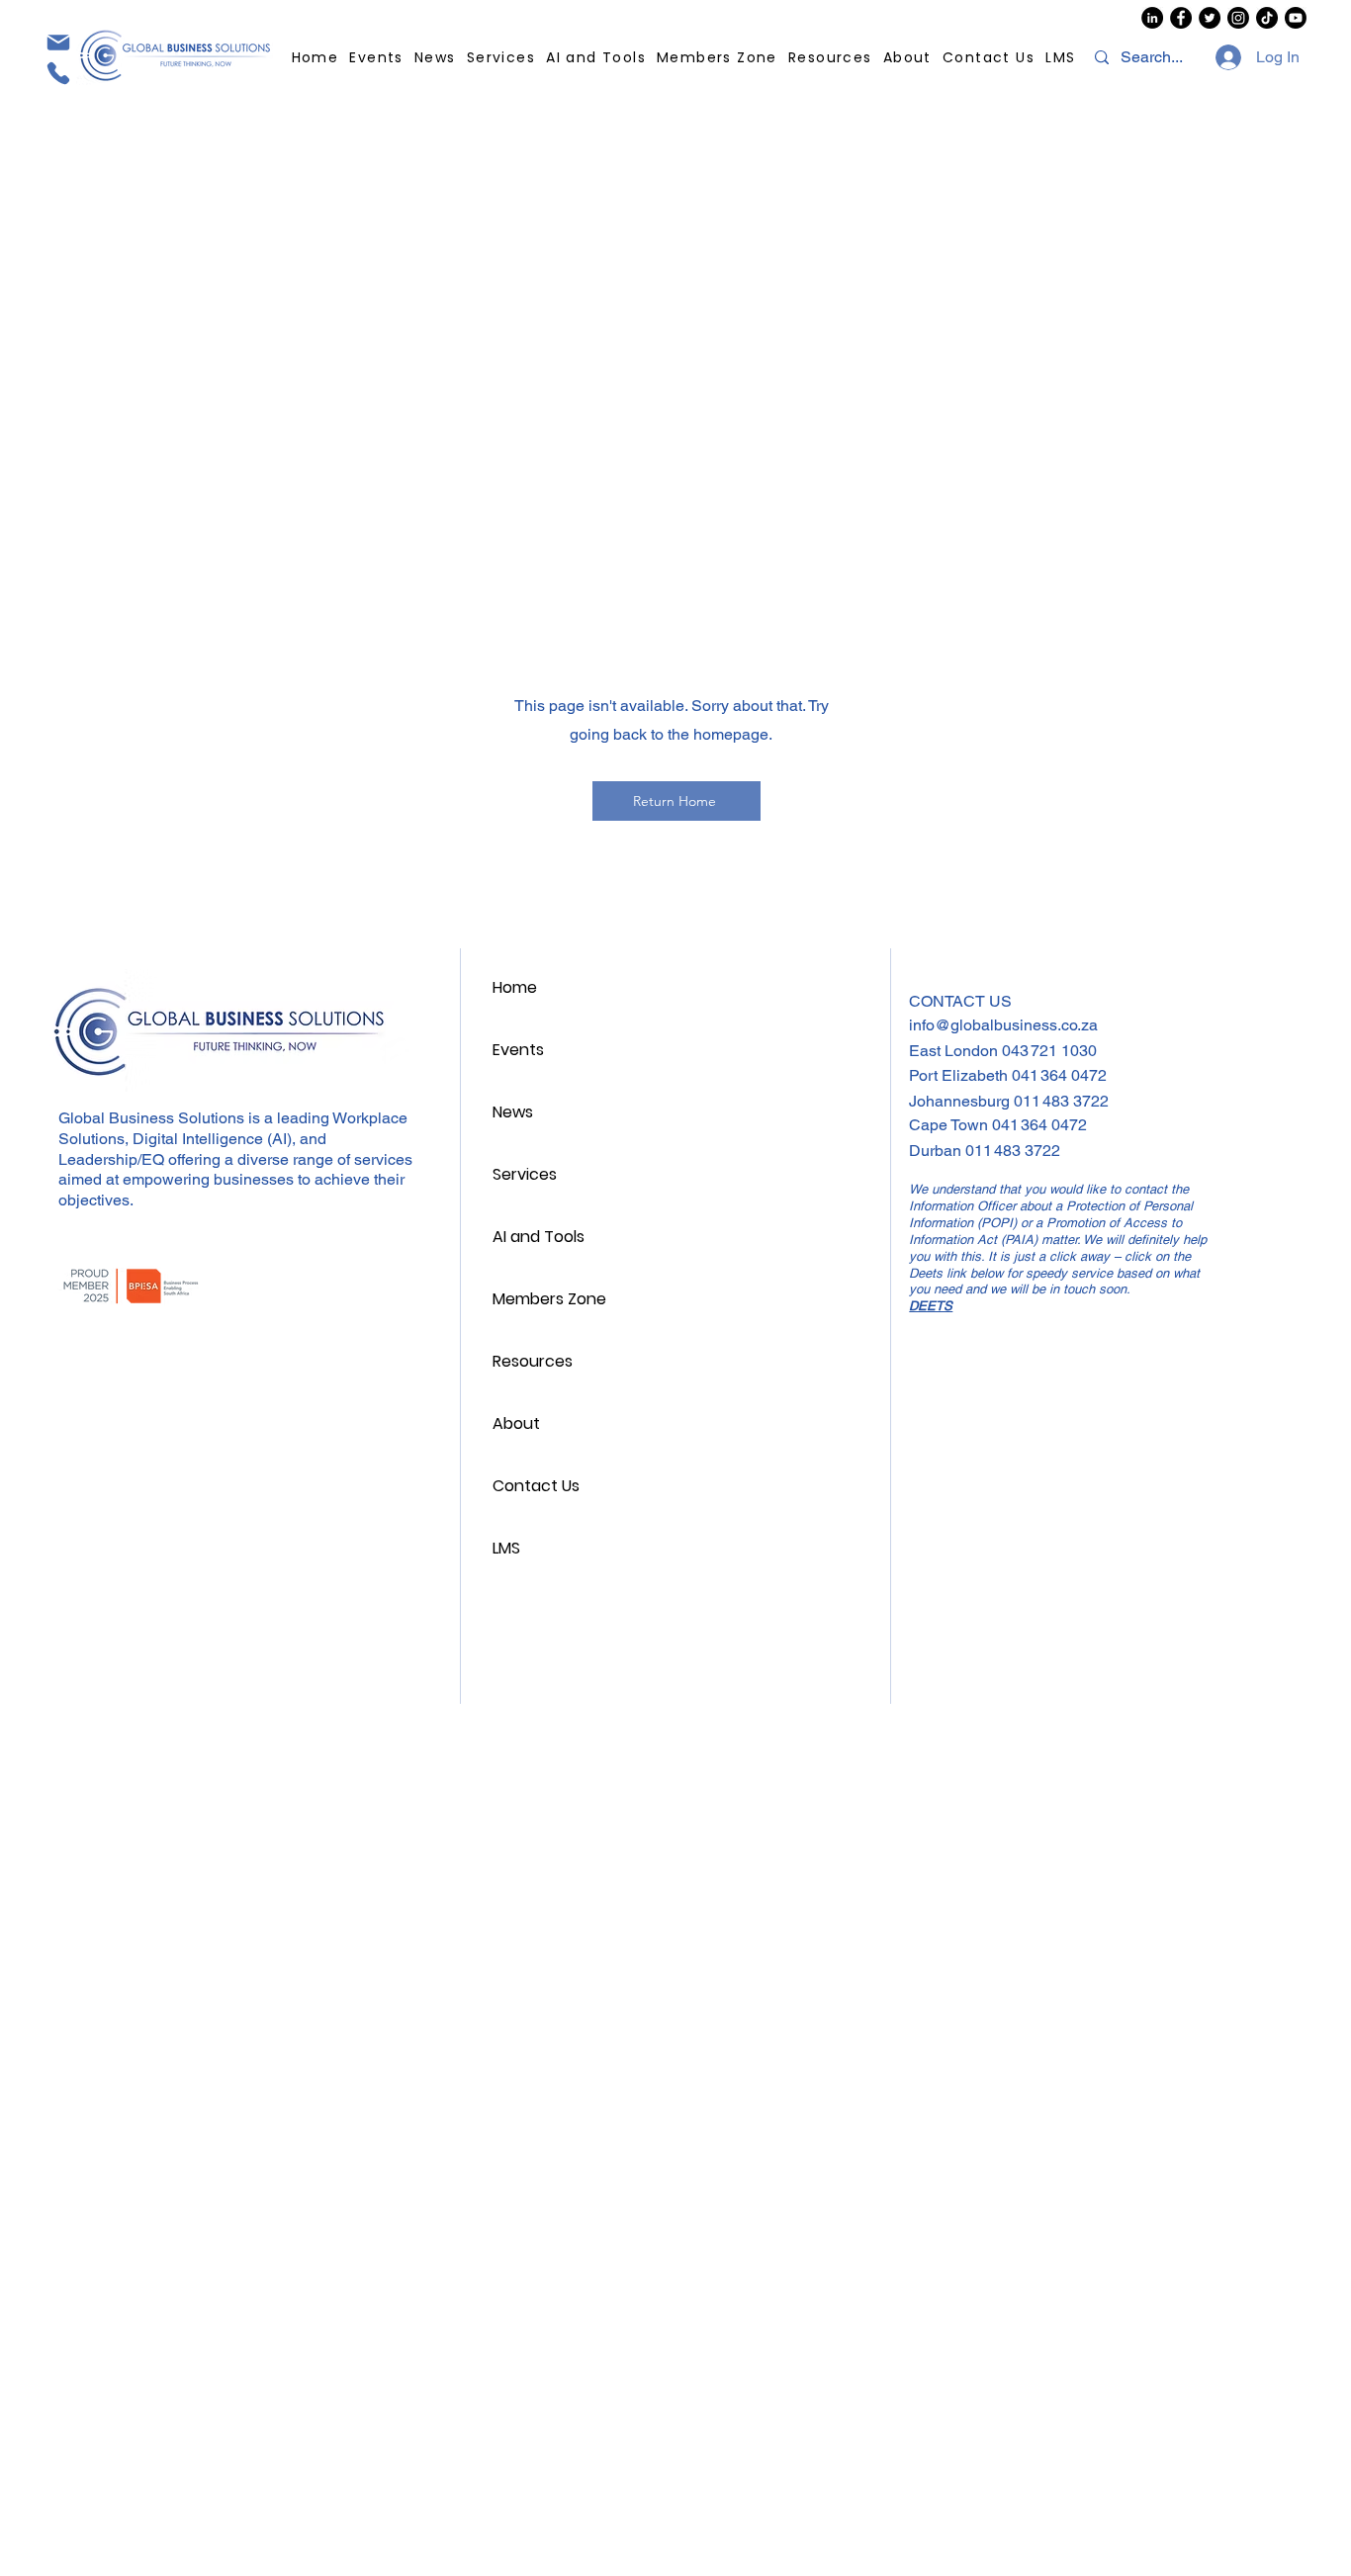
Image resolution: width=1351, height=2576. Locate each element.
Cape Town (950, 1125)
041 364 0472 (1059, 1075)
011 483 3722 (1061, 1101)
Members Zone (549, 1299)
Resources (533, 1361)
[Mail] (57, 42)
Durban (937, 1151)
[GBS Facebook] (1181, 18)
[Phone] (57, 73)
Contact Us (536, 1486)
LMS (506, 1548)
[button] (831, 58)
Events (518, 1050)
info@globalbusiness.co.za (1003, 1025)
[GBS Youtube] (1296, 18)
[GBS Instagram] (1238, 18)
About (516, 1423)
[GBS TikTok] (1267, 18)
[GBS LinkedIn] (1152, 18)
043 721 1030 (1049, 1051)
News (513, 1112)
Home (515, 987)
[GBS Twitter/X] (1210, 18)
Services (525, 1174)
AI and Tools (539, 1237)
